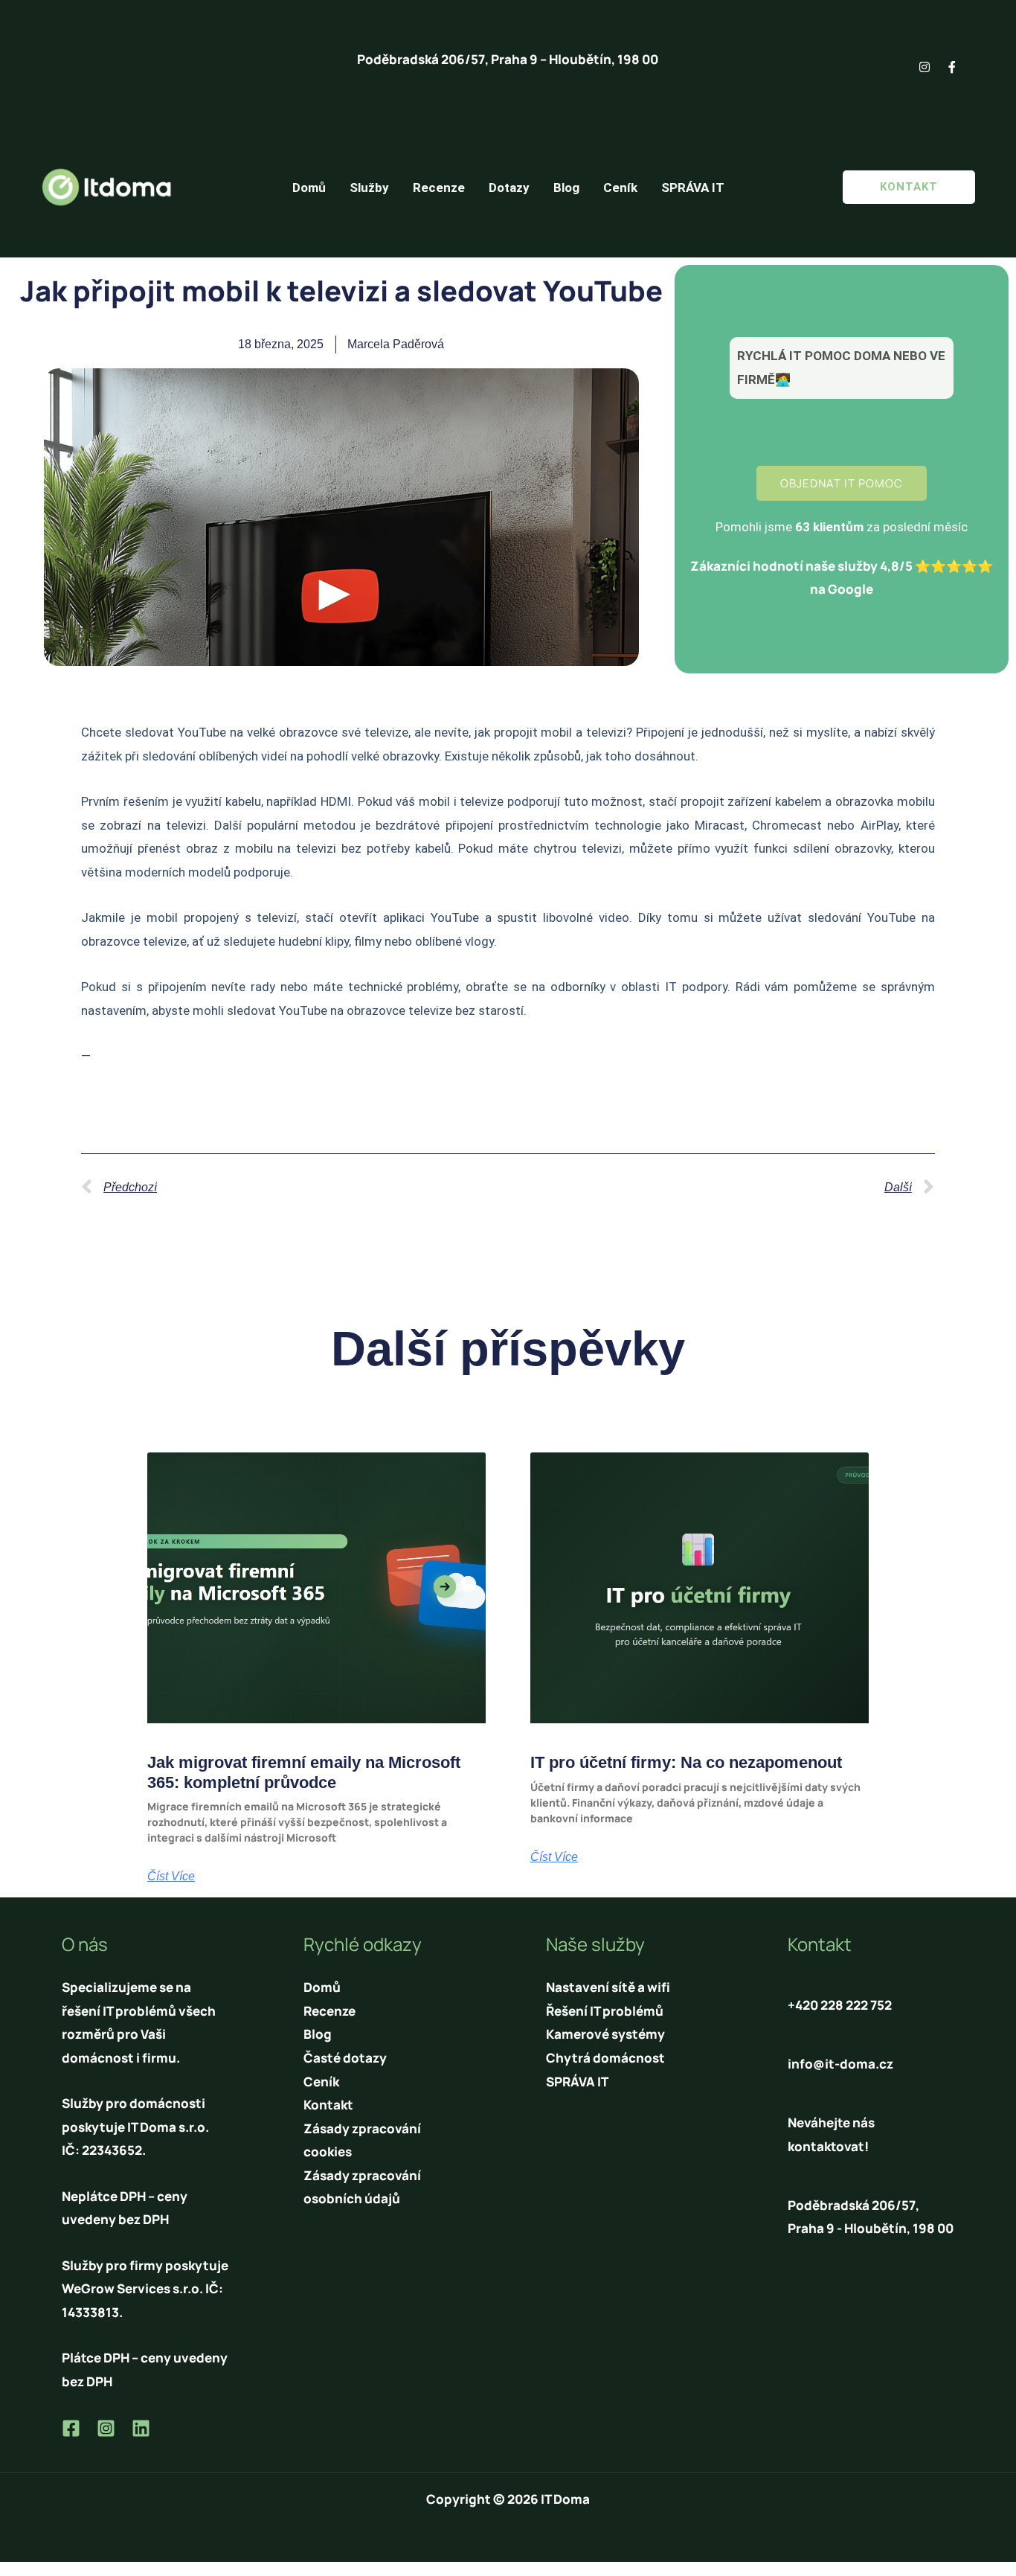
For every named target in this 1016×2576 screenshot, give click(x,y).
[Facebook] (71, 2428)
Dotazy (509, 188)
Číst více (171, 1877)
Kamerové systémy (605, 2034)
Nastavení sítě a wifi (608, 1987)
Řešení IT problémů (605, 2011)
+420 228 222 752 (840, 2005)
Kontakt (328, 2105)
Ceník (620, 188)
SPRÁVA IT (693, 188)
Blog (566, 188)
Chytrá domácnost (605, 2058)
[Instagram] (106, 2428)
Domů (309, 188)
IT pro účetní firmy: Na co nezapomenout (686, 1762)
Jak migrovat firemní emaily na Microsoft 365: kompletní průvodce (304, 1772)
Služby (369, 188)
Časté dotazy (345, 2058)
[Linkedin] (141, 2428)
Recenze (439, 188)
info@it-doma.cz (840, 2064)
